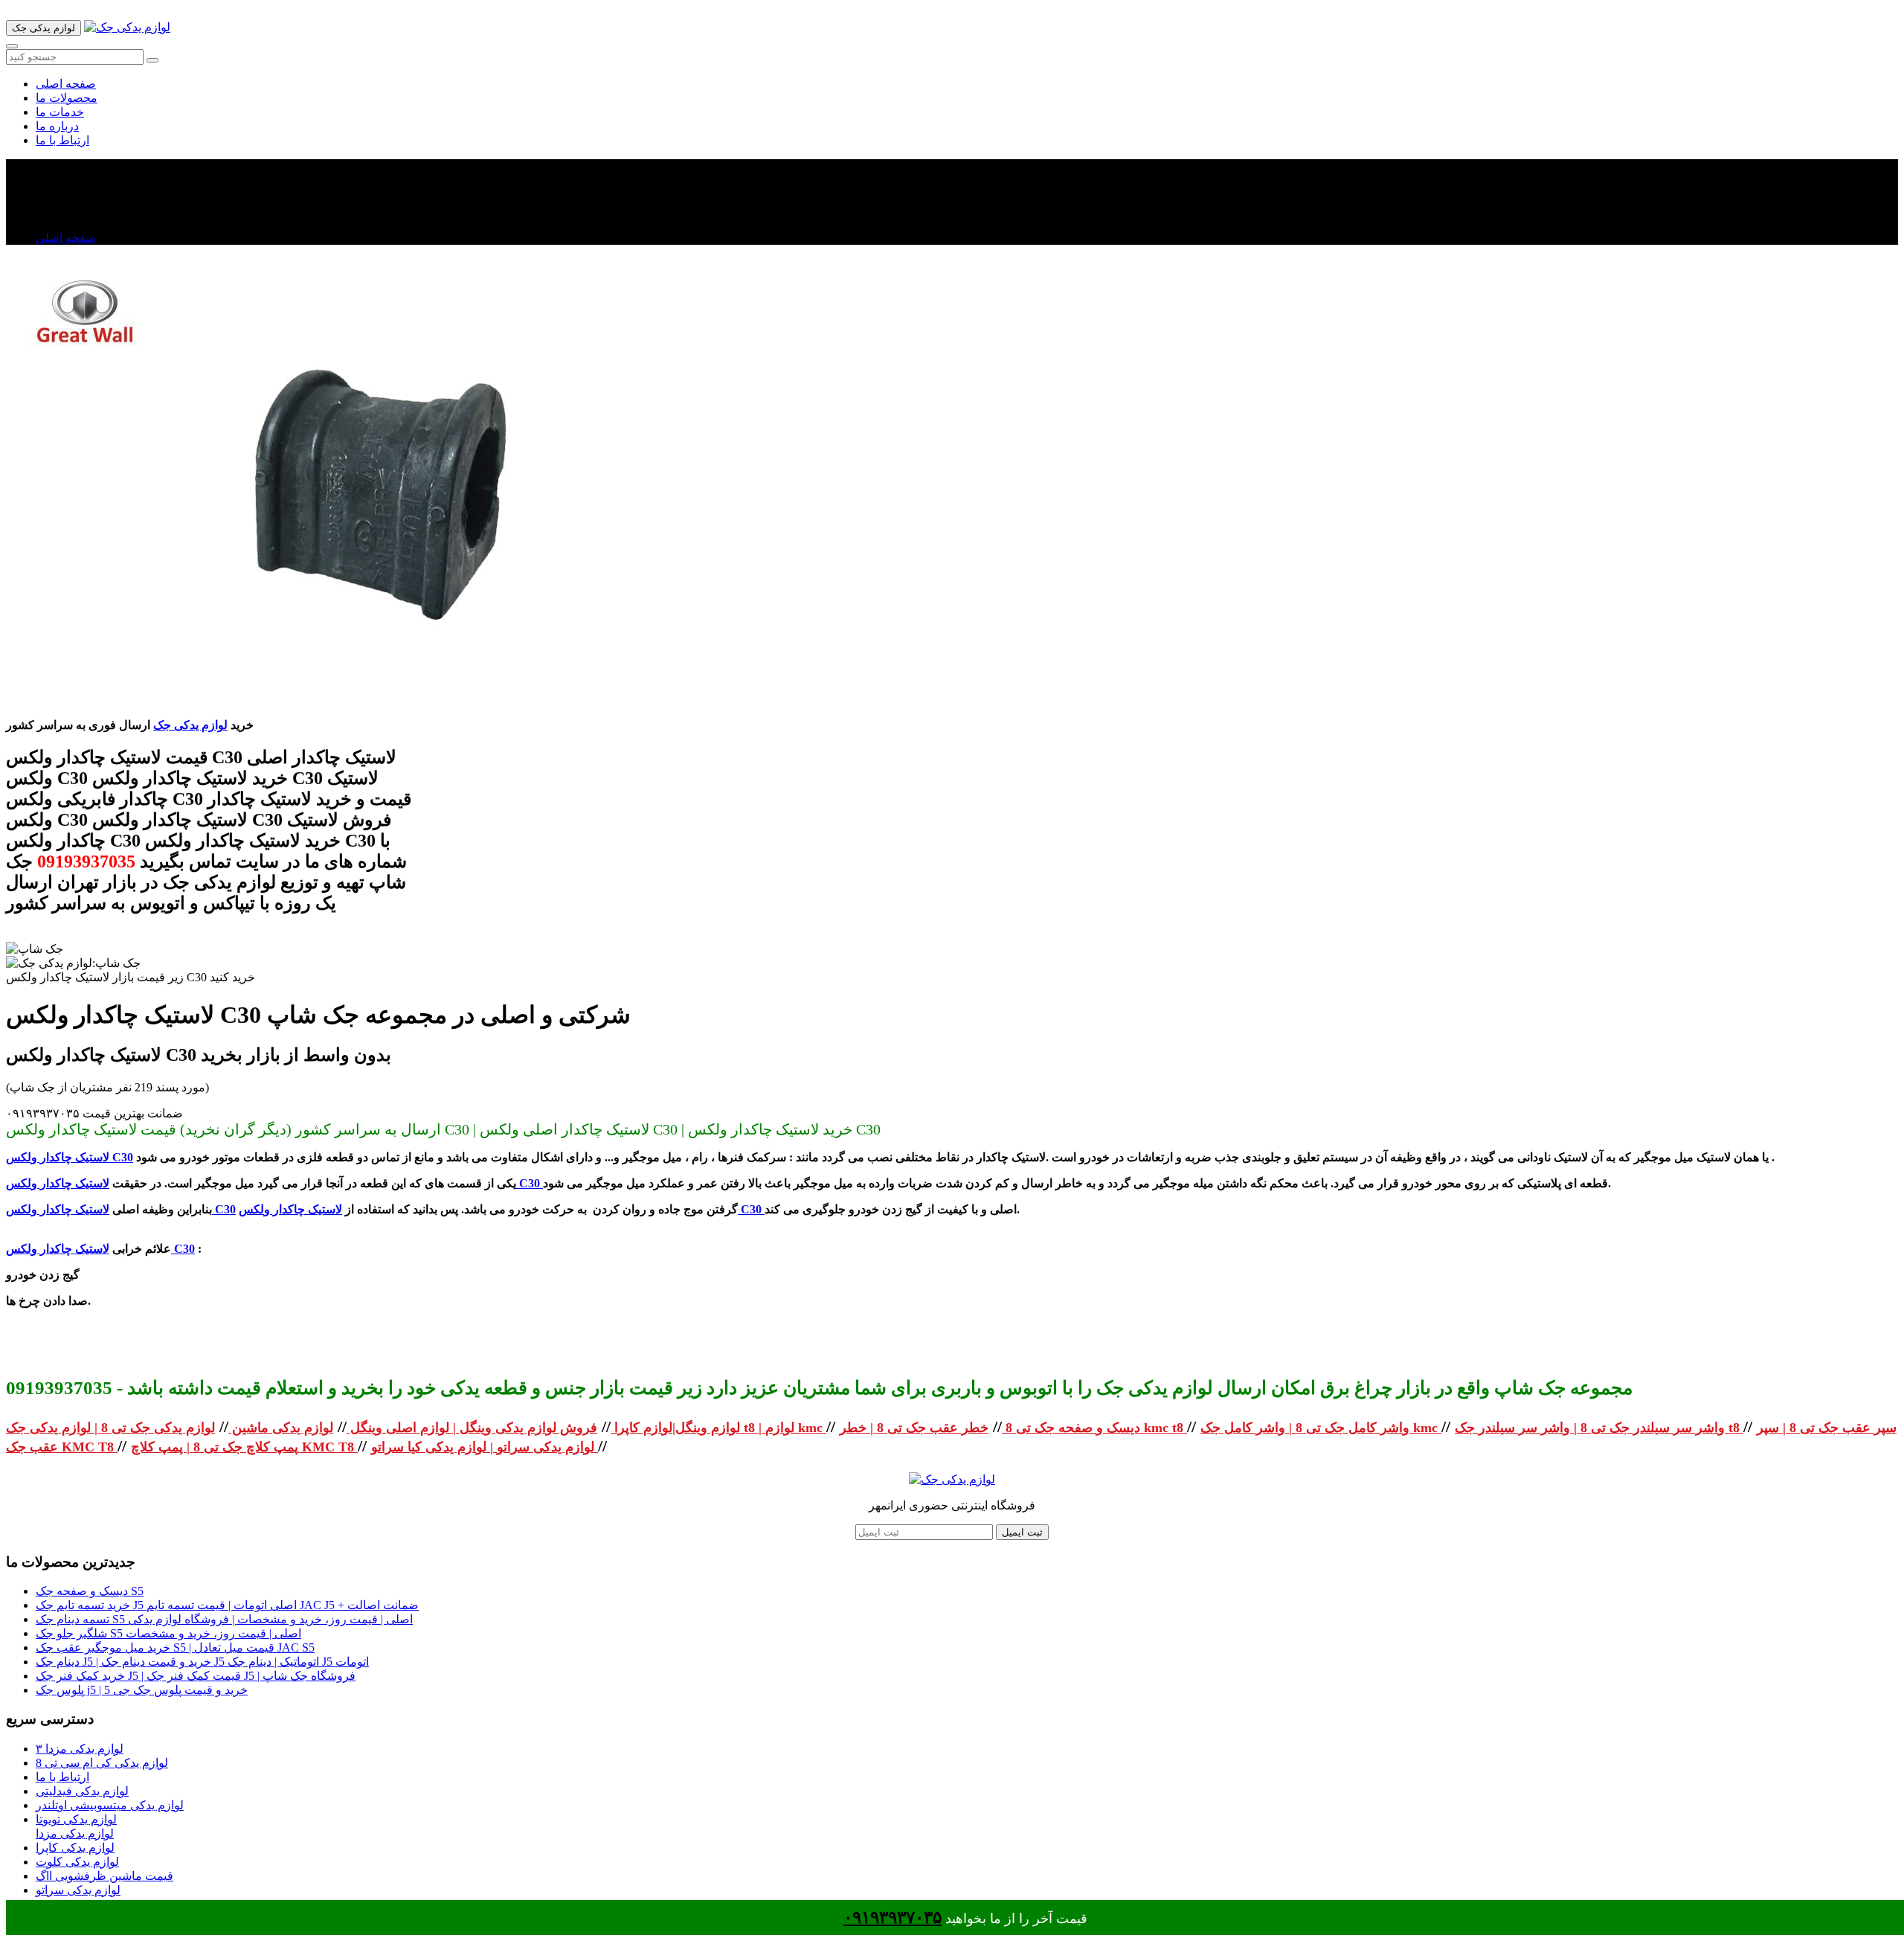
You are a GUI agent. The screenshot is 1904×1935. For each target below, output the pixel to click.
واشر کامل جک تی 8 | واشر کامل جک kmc (1321, 1428)
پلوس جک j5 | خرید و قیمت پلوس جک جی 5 (142, 1690)
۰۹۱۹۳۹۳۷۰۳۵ (892, 1918)
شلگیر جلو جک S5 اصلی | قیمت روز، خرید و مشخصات (168, 1633)
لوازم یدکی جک (190, 725)
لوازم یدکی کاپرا (75, 1848)
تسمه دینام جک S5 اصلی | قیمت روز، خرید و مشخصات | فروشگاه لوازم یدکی (224, 1619)
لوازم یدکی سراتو (78, 1890)
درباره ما (57, 126)
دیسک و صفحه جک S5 (90, 1591)
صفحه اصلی (66, 84)
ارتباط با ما (62, 140)
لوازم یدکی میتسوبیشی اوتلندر (110, 1805)
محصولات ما (67, 98)
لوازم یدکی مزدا (75, 1833)
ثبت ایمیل (1022, 1532)
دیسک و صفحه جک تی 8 (1071, 1428)
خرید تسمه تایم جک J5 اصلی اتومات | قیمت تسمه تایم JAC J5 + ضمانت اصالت (227, 1605)
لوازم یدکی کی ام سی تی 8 (102, 1763)
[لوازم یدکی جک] (127, 27)
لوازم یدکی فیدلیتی (82, 1791)
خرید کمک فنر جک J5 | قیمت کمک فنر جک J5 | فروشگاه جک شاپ (196, 1676)
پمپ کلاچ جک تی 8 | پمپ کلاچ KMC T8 (244, 1447)
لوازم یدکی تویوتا (76, 1819)
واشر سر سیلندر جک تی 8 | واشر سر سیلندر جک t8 (1599, 1428)
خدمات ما (60, 112)
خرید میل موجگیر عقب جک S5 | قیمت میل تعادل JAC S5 (175, 1647)
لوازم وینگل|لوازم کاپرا (675, 1428)
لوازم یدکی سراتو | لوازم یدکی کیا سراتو (485, 1447)
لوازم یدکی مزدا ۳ (80, 1749)
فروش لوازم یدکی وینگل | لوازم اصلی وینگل (472, 1428)
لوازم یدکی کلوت (77, 1862)
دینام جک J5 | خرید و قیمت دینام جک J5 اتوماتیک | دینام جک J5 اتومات (202, 1662)
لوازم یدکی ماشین (281, 1428)
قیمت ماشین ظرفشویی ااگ (104, 1876)
